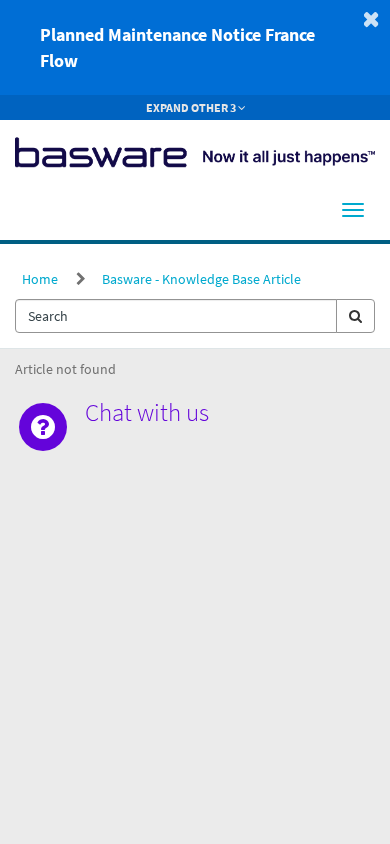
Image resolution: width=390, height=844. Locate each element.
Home (40, 279)
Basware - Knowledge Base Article (201, 279)
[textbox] (176, 316)
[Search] (355, 316)
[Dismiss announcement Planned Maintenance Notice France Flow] (371, 19)
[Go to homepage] (195, 150)
